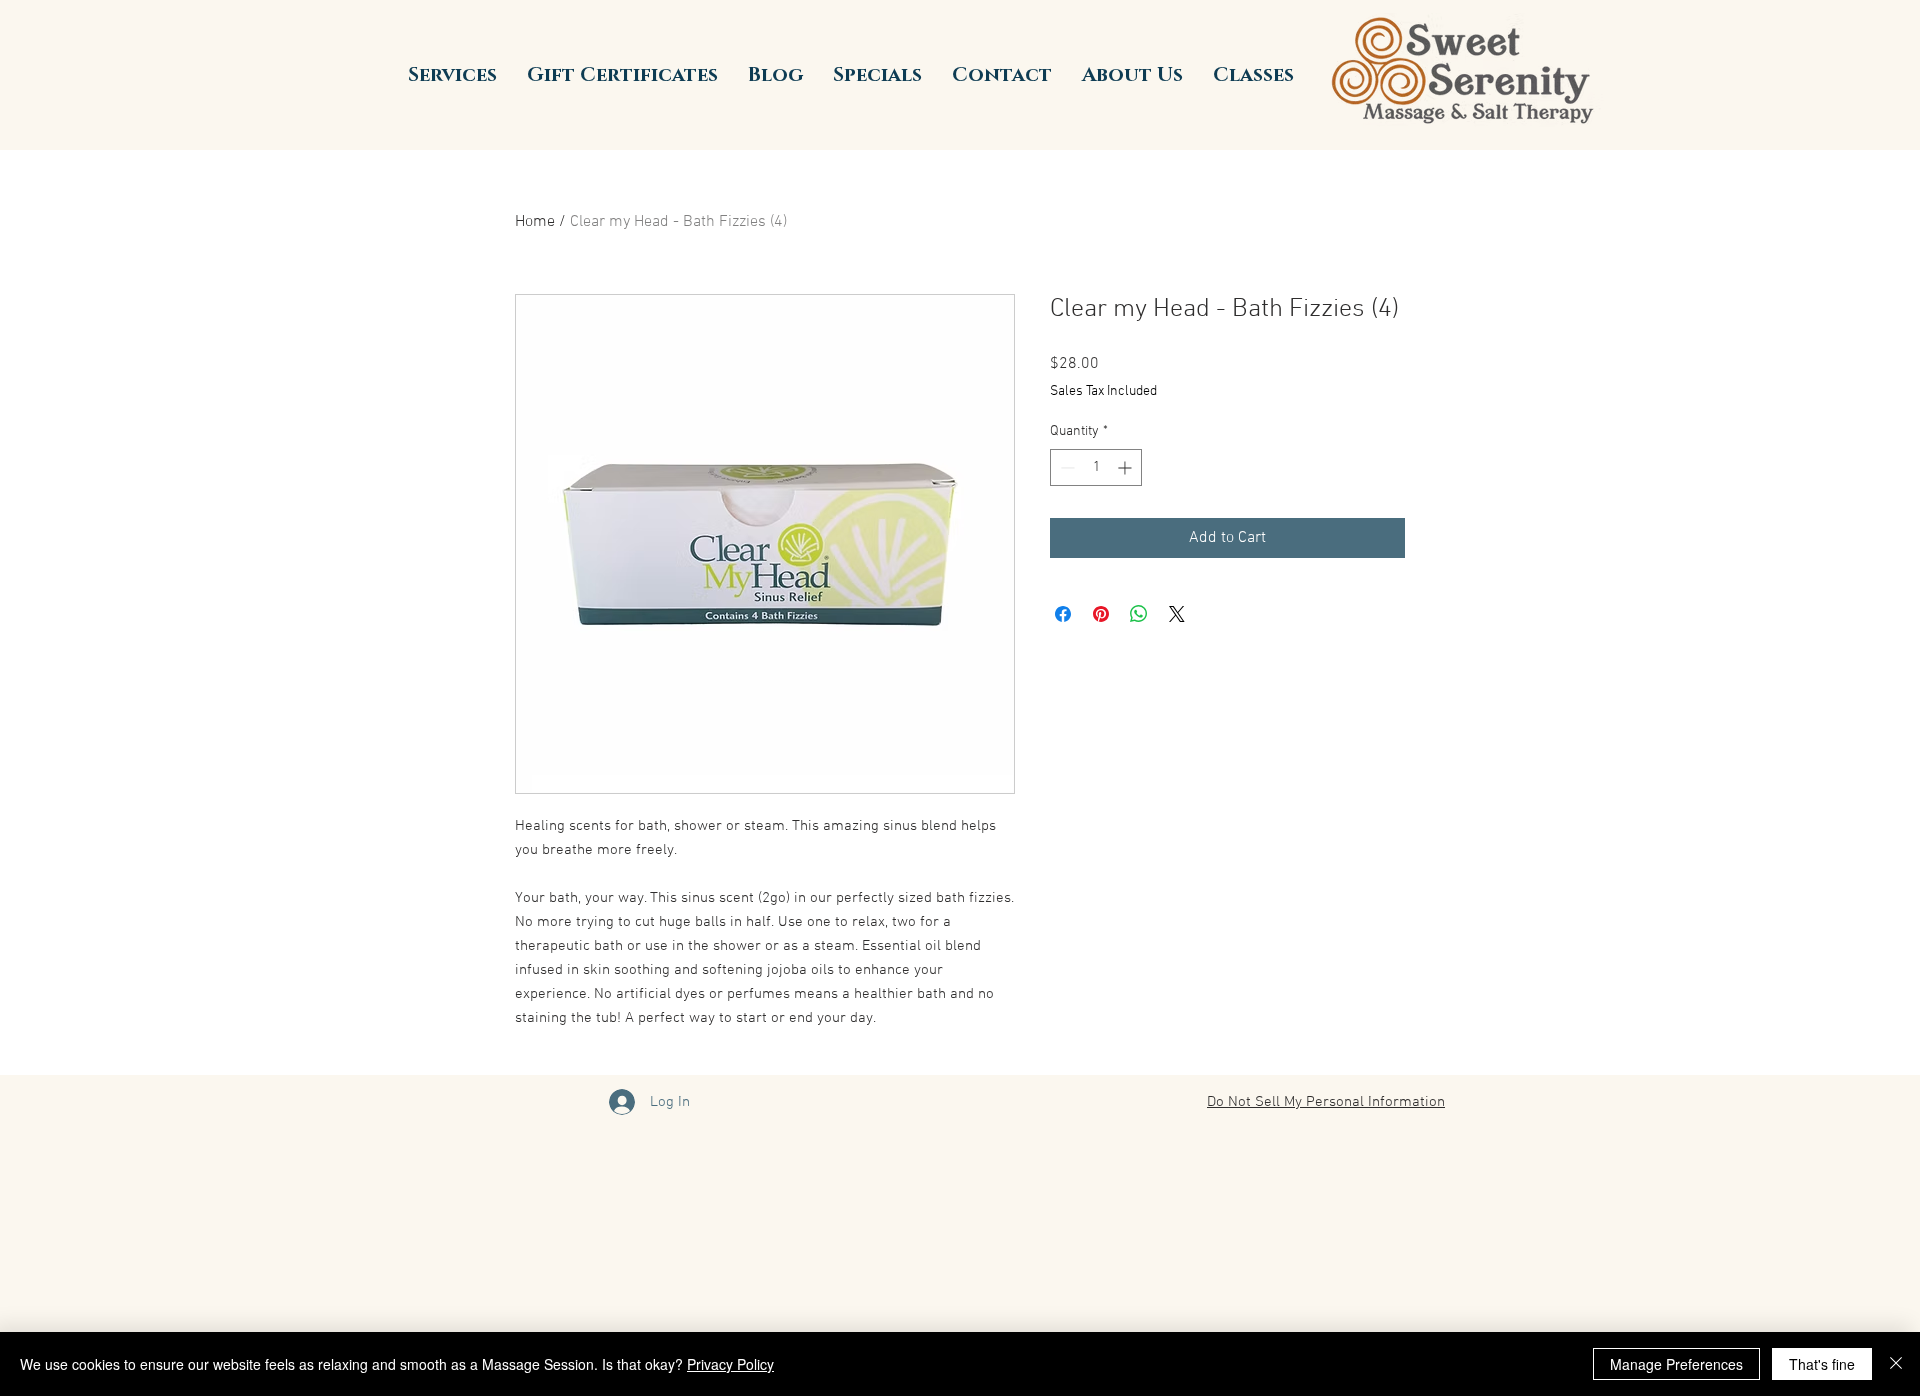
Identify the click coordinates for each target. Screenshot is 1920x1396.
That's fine (1822, 1364)
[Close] (1896, 1364)
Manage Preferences (1676, 1364)
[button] (452, 75)
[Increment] (1126, 467)
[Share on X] (1177, 614)
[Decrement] (1065, 467)
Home (535, 222)
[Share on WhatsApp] (1139, 614)
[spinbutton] (1096, 467)
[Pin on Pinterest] (1101, 614)
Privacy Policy (730, 1364)
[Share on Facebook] (1063, 614)
